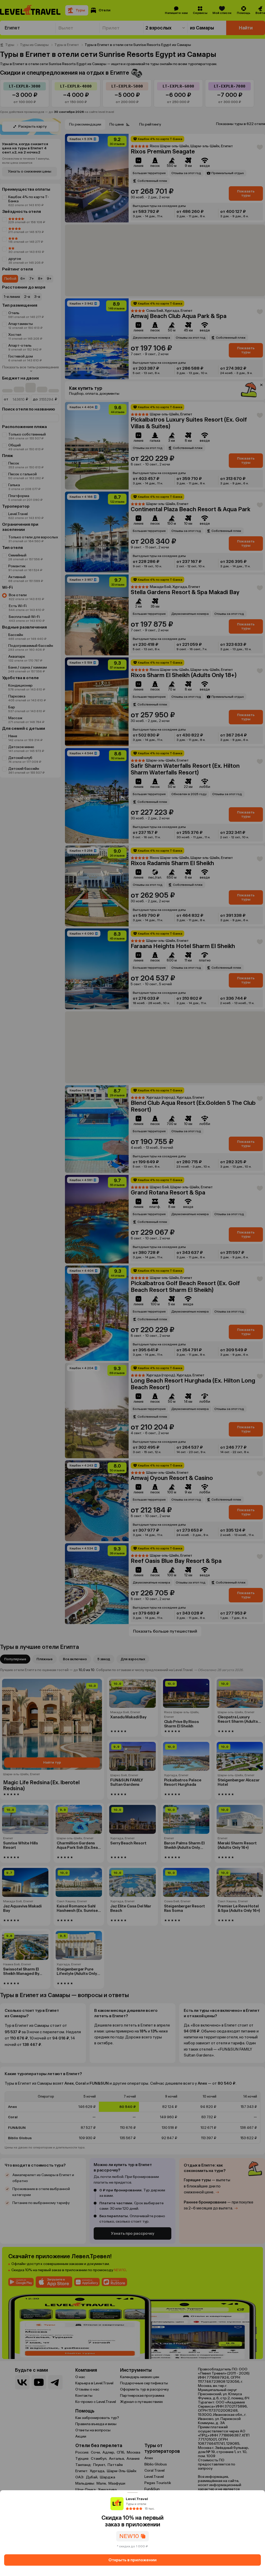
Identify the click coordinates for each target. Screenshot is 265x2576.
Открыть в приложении (132, 2560)
